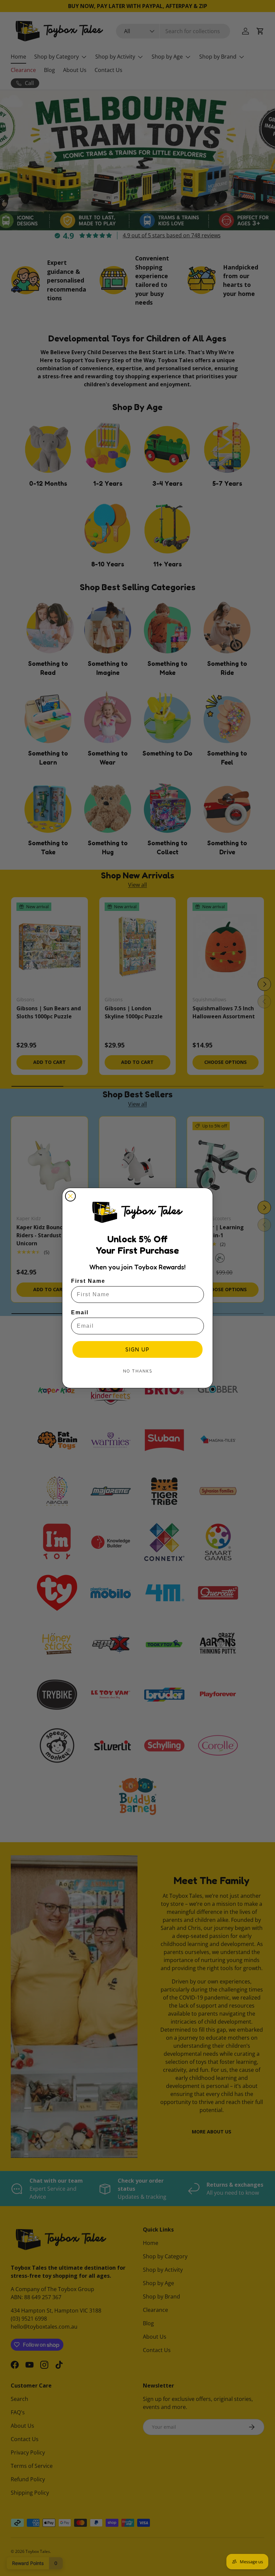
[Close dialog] (70, 1196)
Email (80, 1312)
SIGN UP (137, 1349)
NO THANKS (138, 1371)
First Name (88, 1281)
